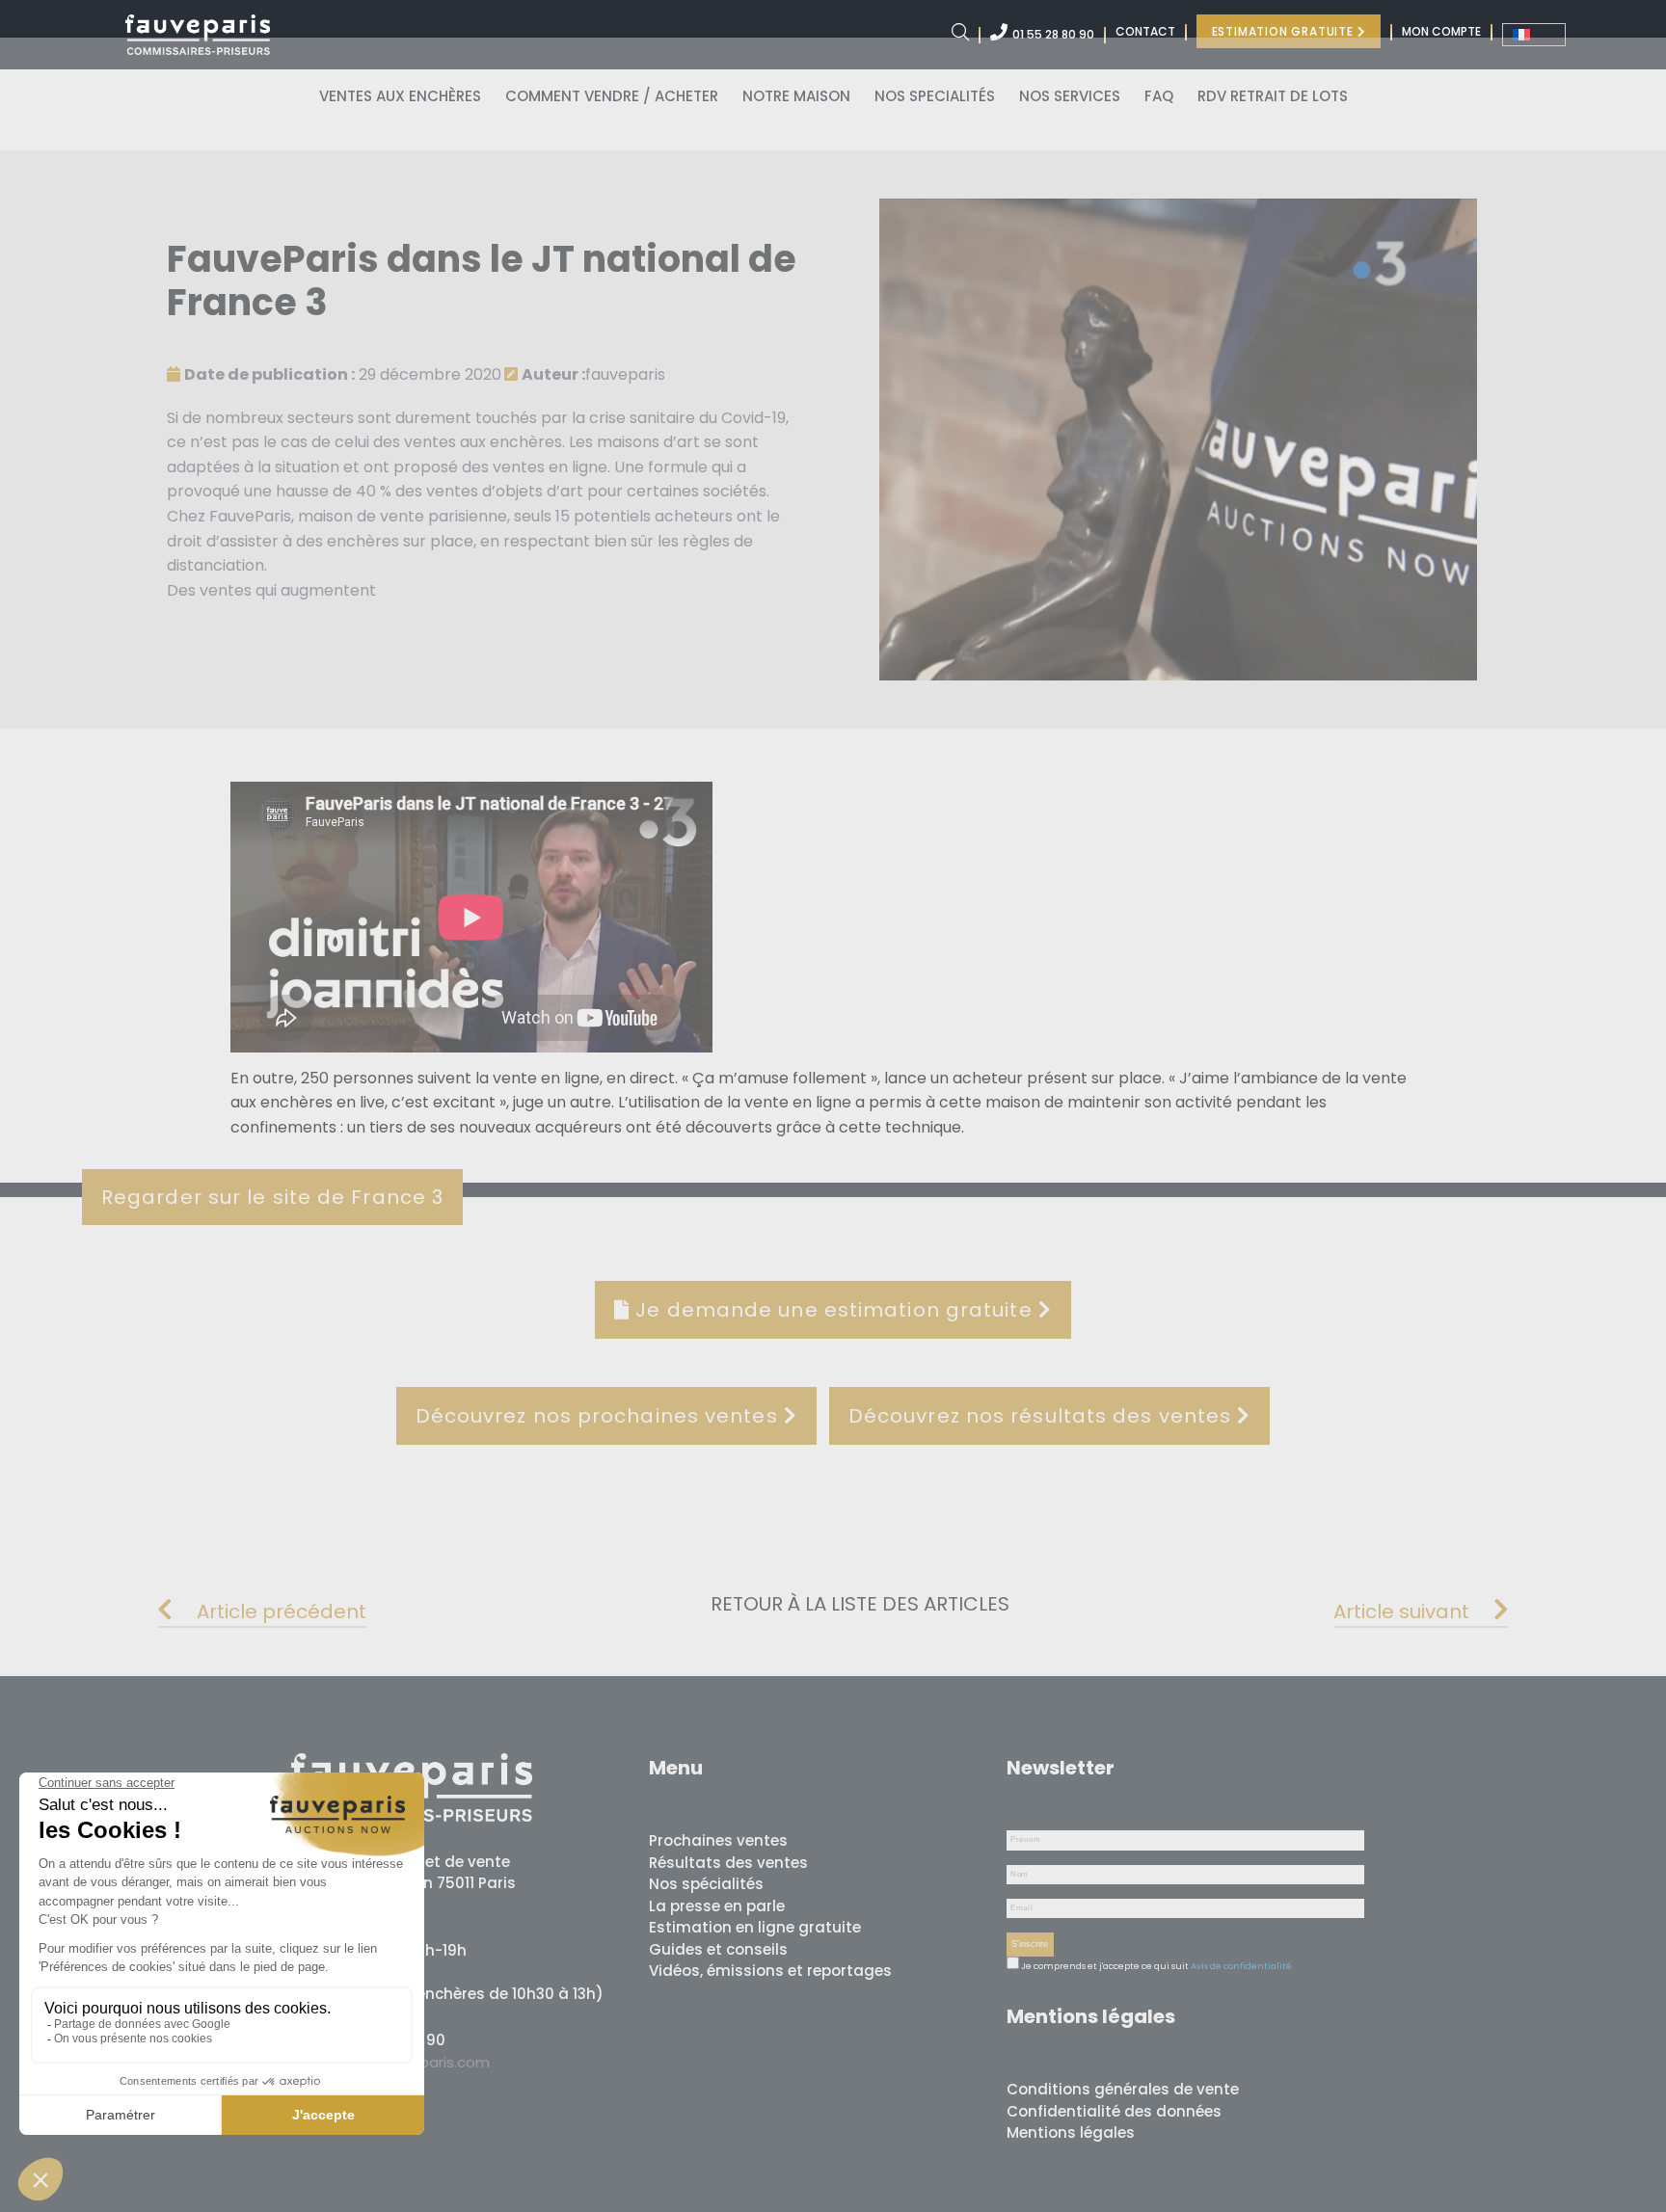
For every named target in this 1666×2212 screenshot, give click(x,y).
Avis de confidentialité (1241, 1966)
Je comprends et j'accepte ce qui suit (1104, 1966)
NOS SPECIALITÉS (935, 96)
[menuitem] (1534, 35)
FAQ (1159, 96)
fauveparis (593, 374)
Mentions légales (1071, 2132)
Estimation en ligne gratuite (755, 1927)
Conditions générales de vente (1123, 2089)
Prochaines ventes (718, 1840)
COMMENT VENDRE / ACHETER (612, 96)
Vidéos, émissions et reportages (770, 1971)
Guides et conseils (718, 1949)
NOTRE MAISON (796, 96)
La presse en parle (717, 1906)
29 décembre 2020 (343, 374)
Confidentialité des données (1114, 2111)
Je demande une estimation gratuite (834, 1310)
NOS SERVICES (1070, 96)
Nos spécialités (706, 1884)
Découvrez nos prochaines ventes (600, 1416)
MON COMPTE (1441, 31)
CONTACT (1145, 31)
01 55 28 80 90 (1053, 34)
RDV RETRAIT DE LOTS (1273, 96)
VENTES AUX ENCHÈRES (400, 96)
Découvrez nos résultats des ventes (1043, 1416)
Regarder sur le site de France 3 (272, 1197)
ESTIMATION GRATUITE (1285, 31)
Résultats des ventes (728, 1863)
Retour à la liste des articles (860, 1604)
